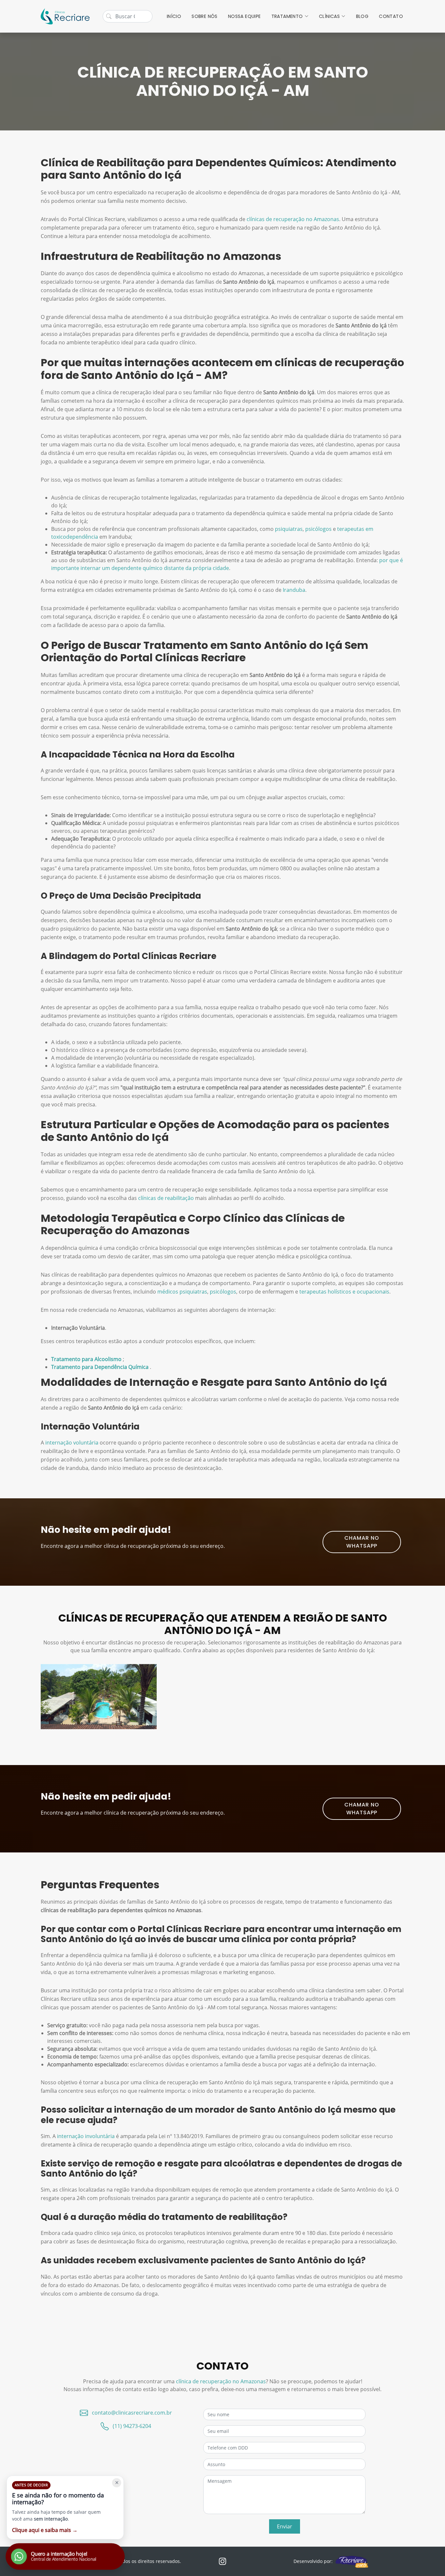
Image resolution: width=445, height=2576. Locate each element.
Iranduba (294, 590)
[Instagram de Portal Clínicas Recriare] (223, 2561)
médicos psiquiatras (182, 1292)
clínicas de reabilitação (166, 1198)
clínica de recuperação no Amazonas (221, 2381)
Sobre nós (205, 16)
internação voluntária (72, 1443)
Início (174, 16)
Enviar (285, 2526)
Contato (391, 16)
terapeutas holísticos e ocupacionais (344, 1292)
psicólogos (318, 529)
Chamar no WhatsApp (362, 1542)
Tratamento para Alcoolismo (87, 1359)
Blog (362, 16)
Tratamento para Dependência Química (100, 1367)
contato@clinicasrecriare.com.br (132, 2413)
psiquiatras (289, 529)
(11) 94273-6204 (132, 2426)
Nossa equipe (244, 16)
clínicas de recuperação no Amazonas (293, 219)
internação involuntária (86, 2136)
